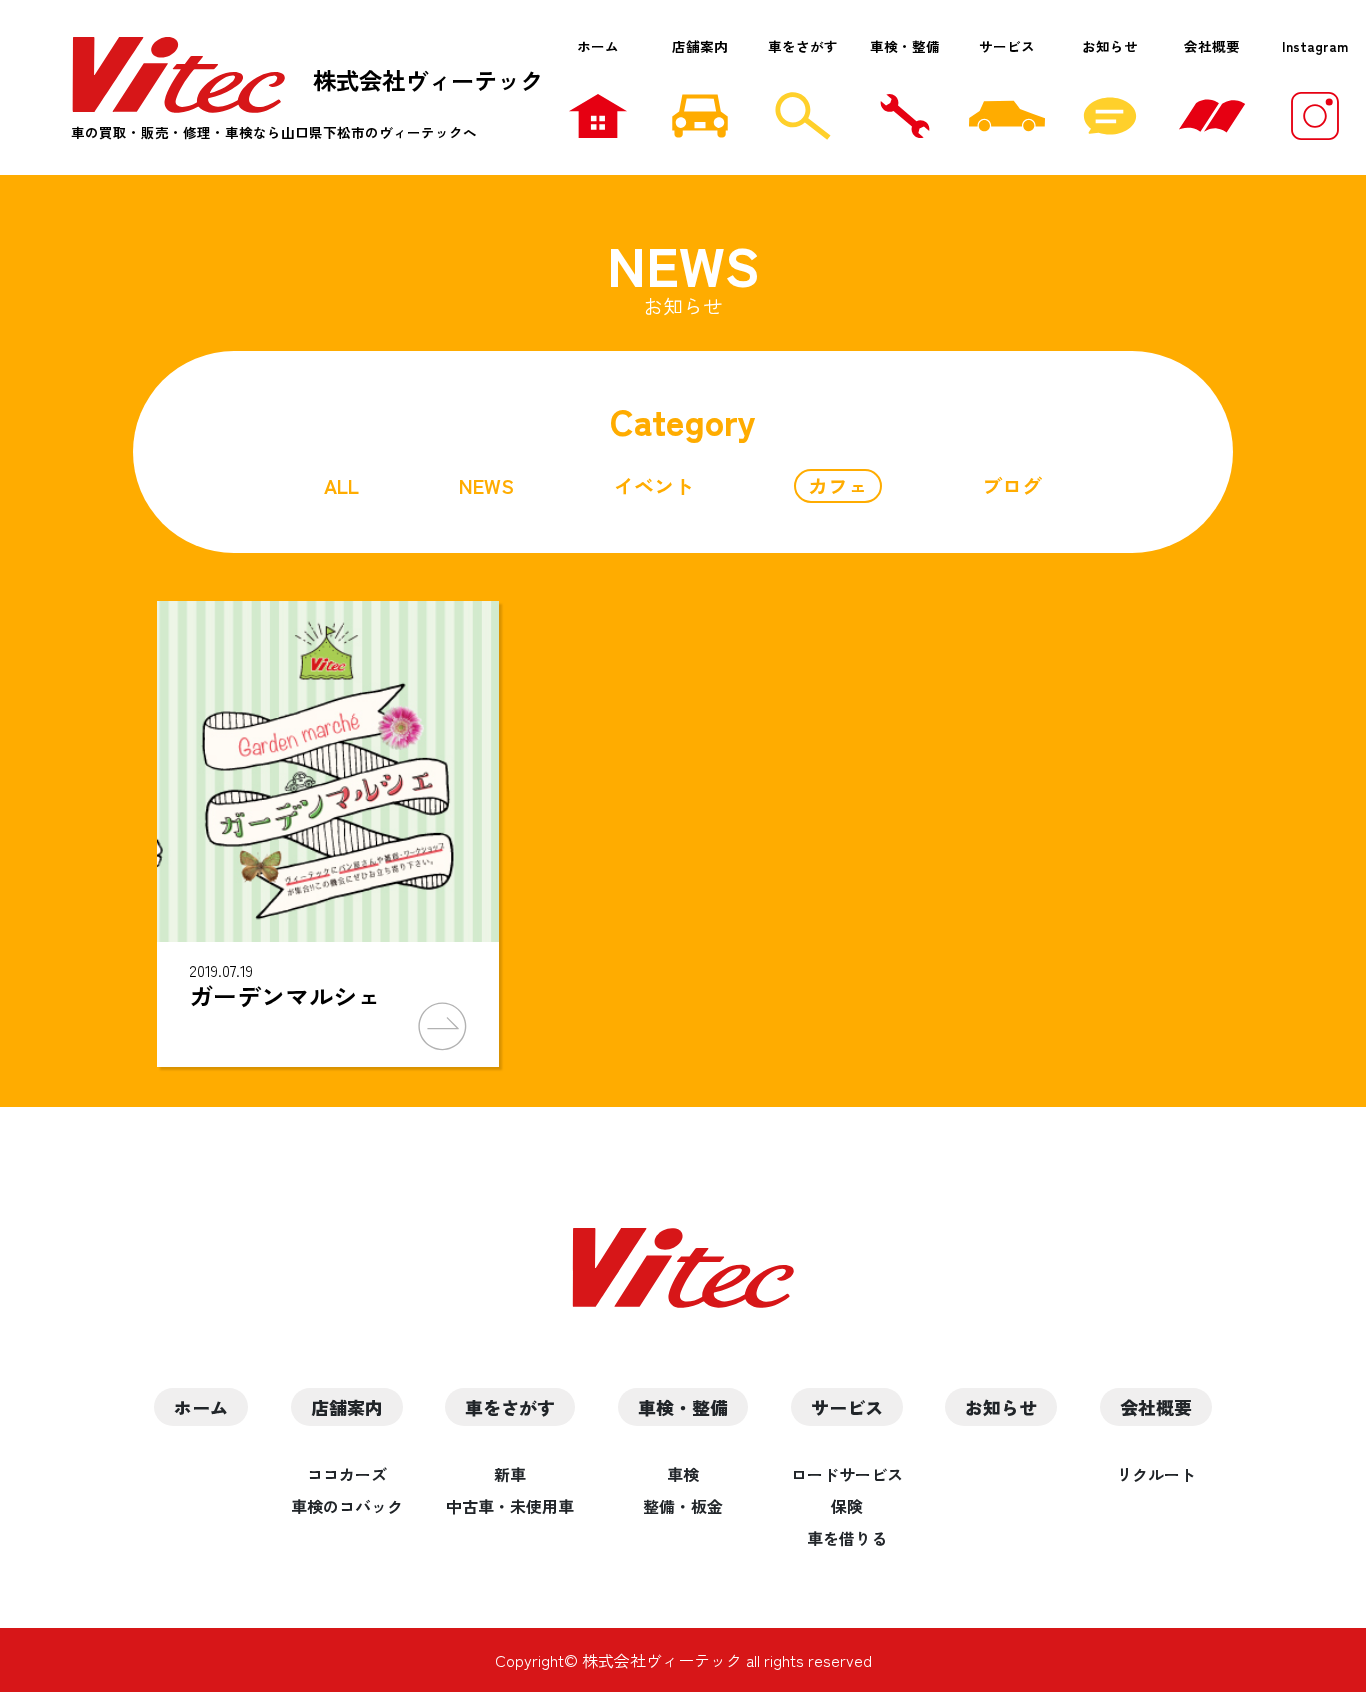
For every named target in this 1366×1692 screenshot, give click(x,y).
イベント (654, 485)
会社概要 (1212, 46)
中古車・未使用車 (510, 1506)
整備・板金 (683, 1506)
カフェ (838, 485)
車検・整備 (905, 46)
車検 (683, 1474)
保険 (847, 1506)
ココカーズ (347, 1474)
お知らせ (1110, 46)
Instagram (1315, 46)
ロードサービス (847, 1474)
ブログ (1012, 485)
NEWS (486, 485)
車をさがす (803, 46)
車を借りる (847, 1538)
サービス (1007, 46)
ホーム (598, 46)
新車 (510, 1474)
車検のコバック (347, 1506)
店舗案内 (700, 46)
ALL (341, 485)
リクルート (1156, 1474)
